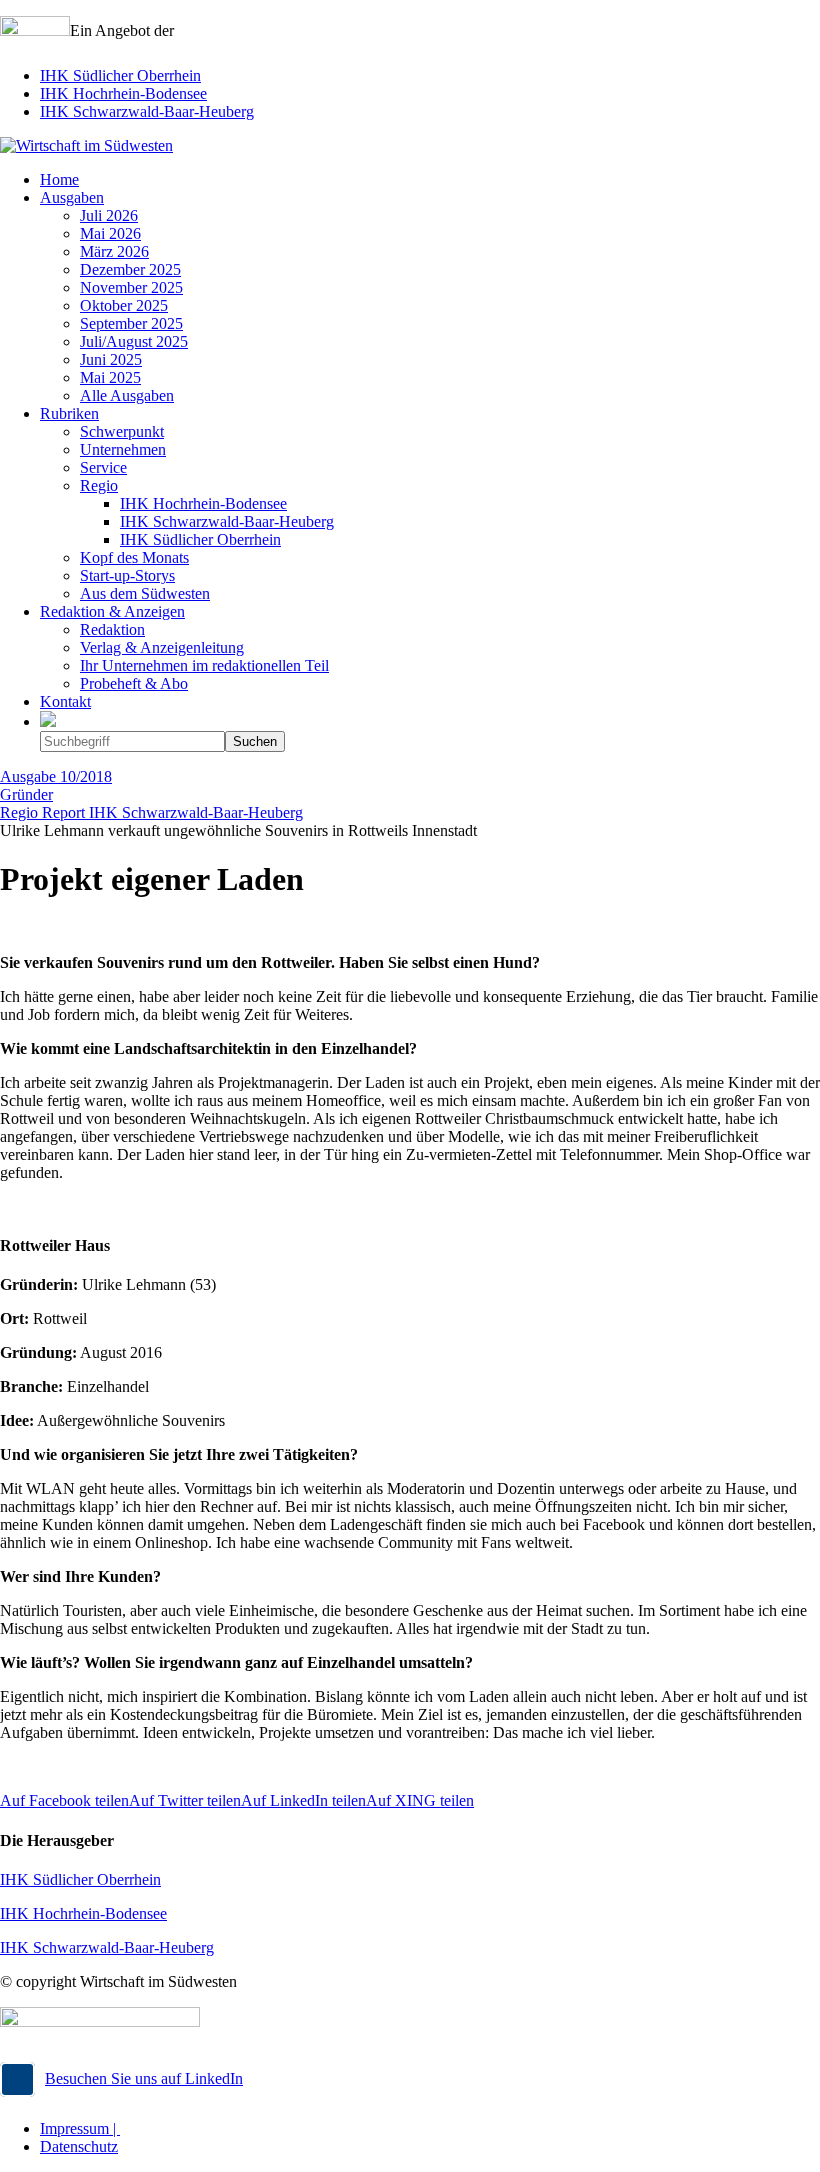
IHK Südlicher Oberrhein (120, 75)
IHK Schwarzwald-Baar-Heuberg (147, 111)
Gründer (26, 794)
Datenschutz (79, 2146)
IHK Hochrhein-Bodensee (123, 93)
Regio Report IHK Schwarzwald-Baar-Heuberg (151, 812)
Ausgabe (56, 776)
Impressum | (80, 2128)
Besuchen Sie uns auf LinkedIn (144, 2078)
